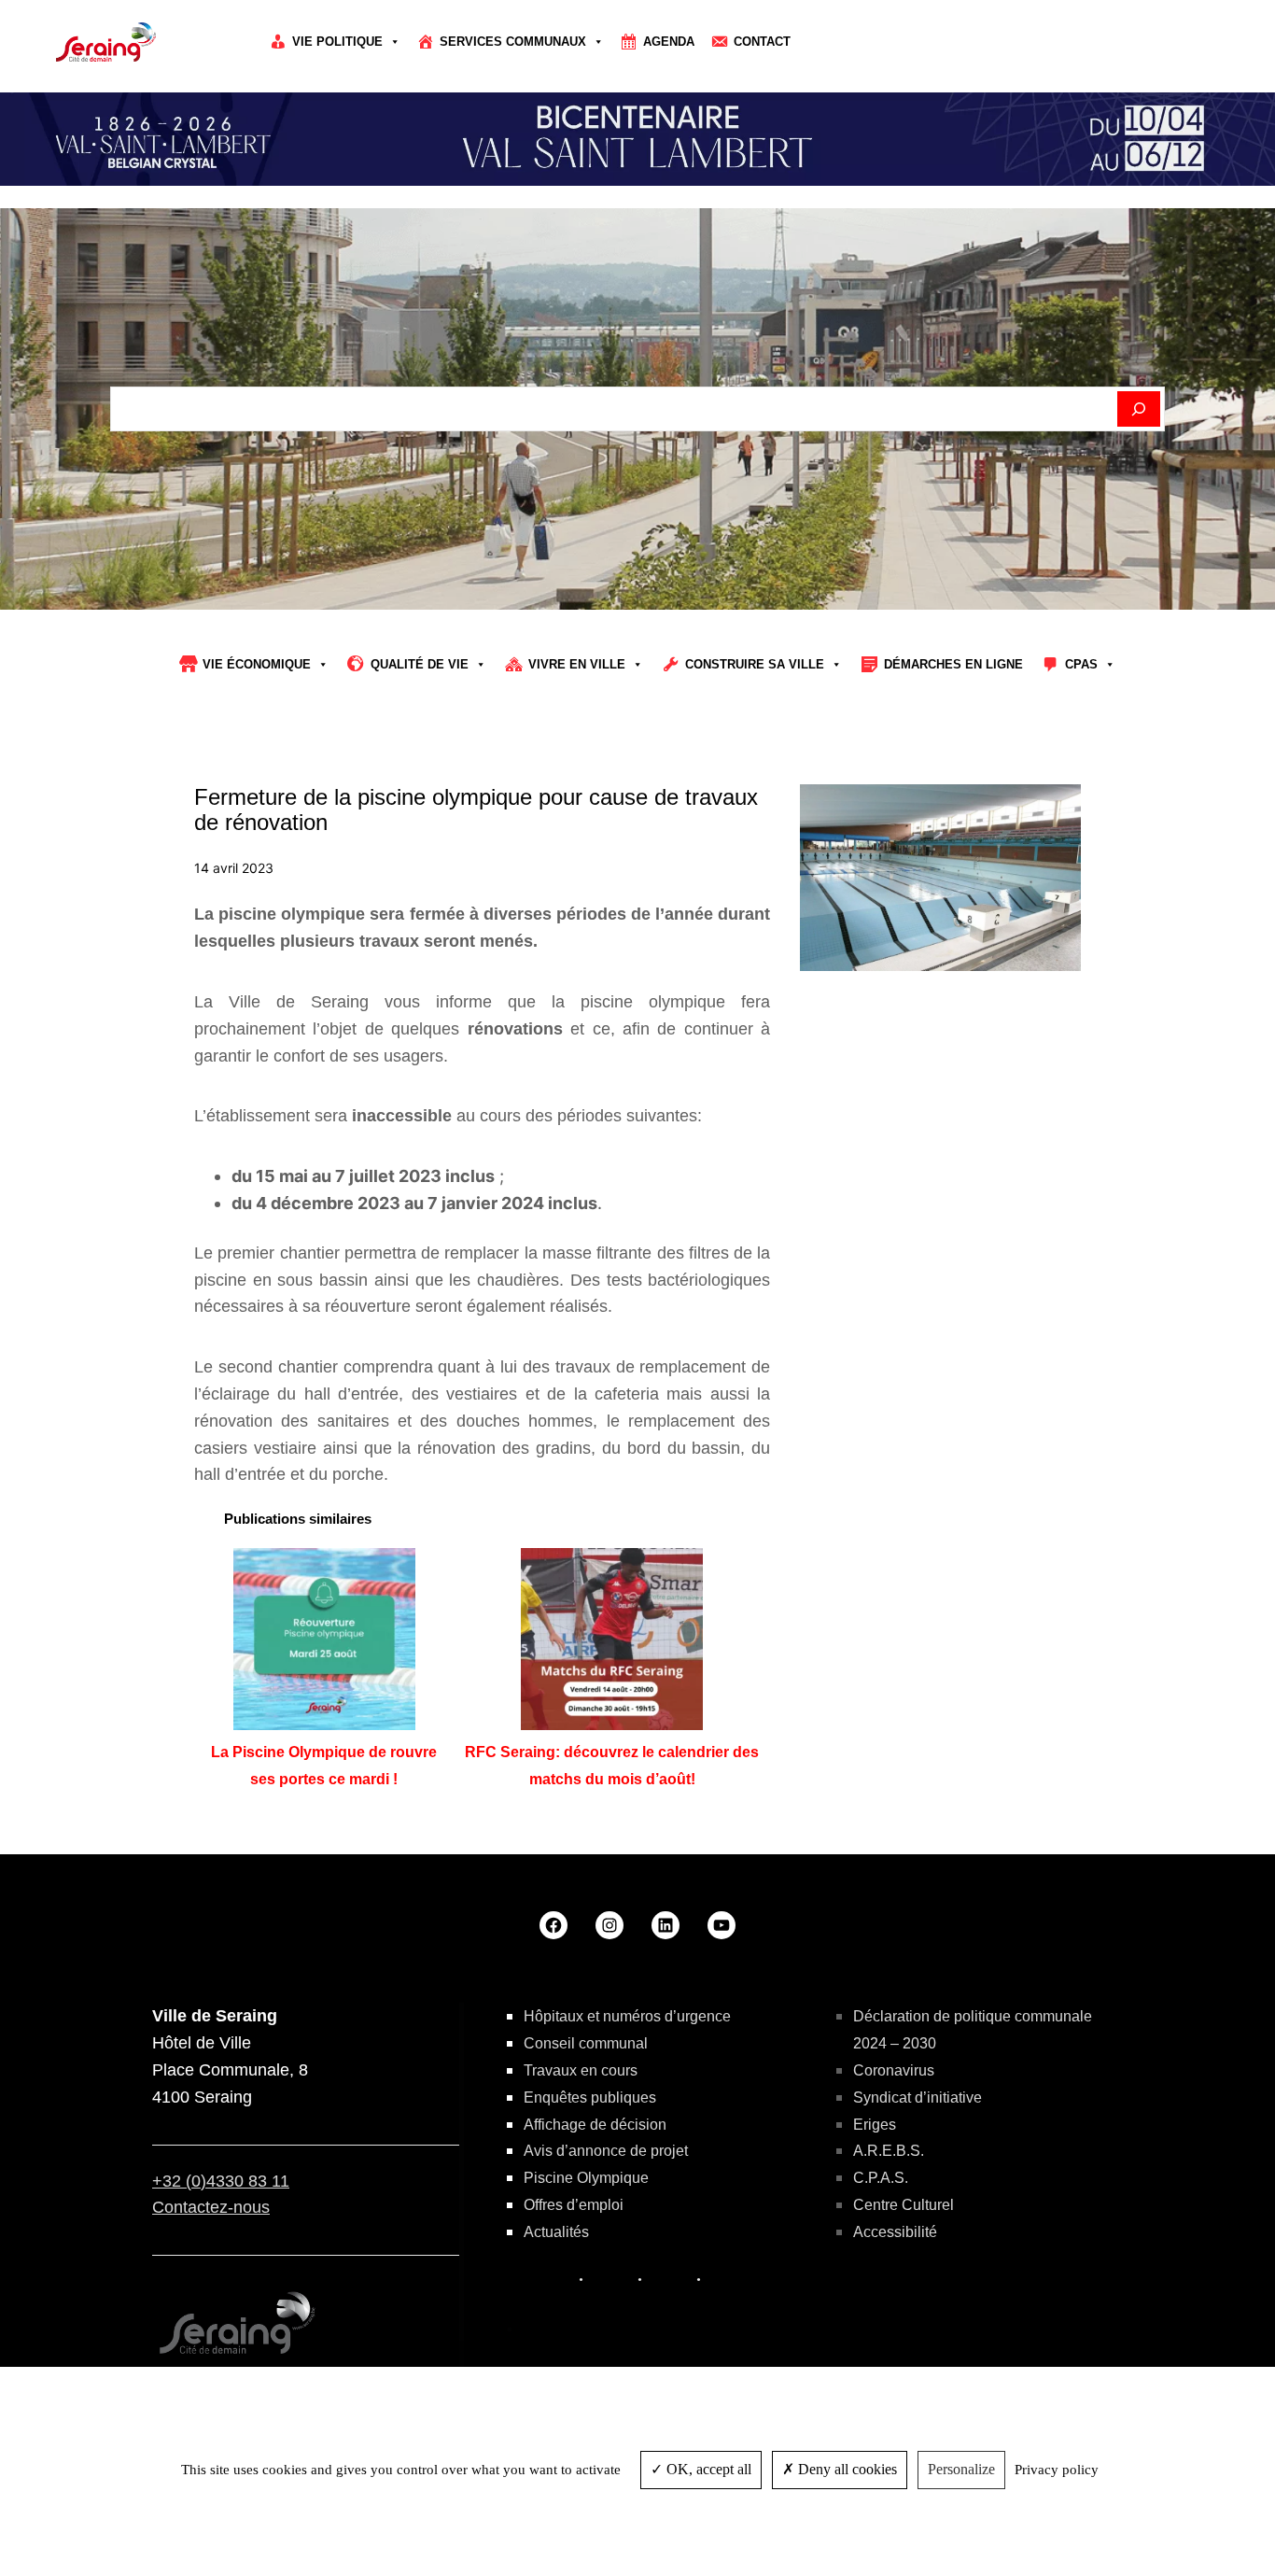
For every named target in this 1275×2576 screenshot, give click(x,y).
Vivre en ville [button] (577, 664)
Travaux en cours (581, 2070)
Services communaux (513, 42)
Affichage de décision (595, 2125)
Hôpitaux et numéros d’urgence (627, 2016)
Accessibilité (895, 2232)
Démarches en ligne (953, 664)
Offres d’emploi (574, 2205)
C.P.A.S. (881, 2178)
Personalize (961, 2469)
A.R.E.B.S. (889, 2151)
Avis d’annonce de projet (606, 2151)
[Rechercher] (1139, 409)
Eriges (875, 2125)
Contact (762, 42)
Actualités (556, 2232)
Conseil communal (586, 2043)
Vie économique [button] (257, 664)
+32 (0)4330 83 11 (221, 2181)
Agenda (669, 42)
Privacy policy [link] (1057, 2470)
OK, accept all (707, 2469)
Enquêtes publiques (590, 2097)
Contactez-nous (211, 2207)
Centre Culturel (904, 2205)
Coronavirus (894, 2070)
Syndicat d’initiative (918, 2097)
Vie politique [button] (337, 42)
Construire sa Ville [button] (755, 664)
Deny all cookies (846, 2469)
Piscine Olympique (586, 2178)
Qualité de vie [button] (420, 664)
